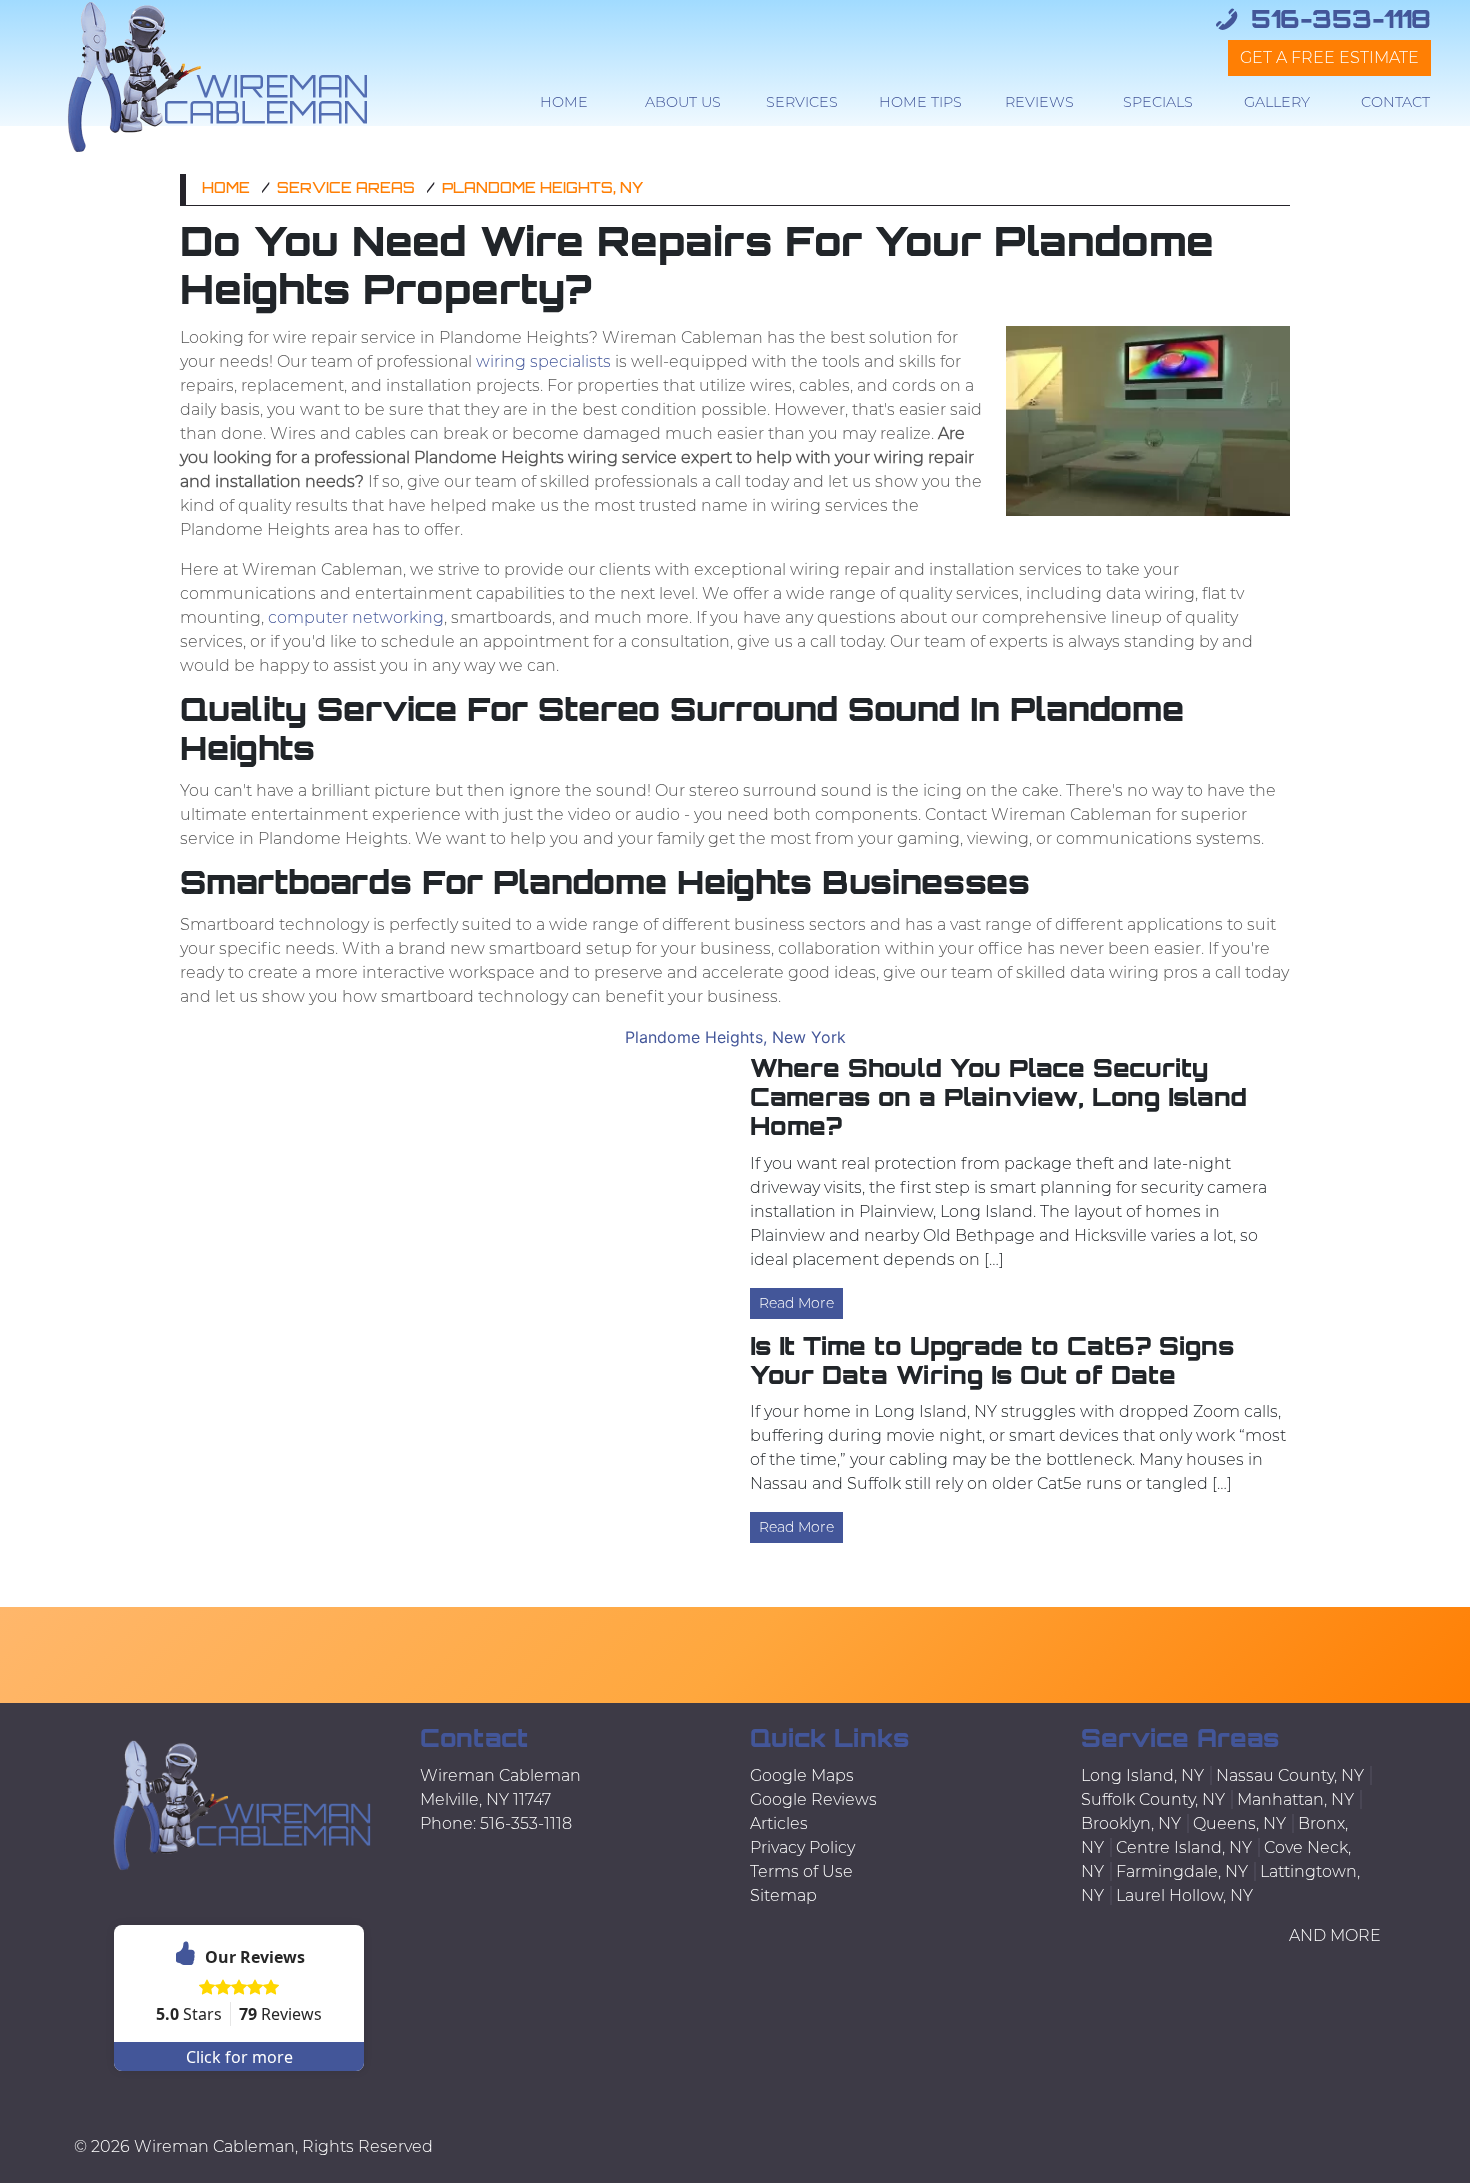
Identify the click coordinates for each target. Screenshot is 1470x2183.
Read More (796, 1303)
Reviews (1039, 102)
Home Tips (920, 102)
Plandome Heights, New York (735, 1037)
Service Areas (346, 189)
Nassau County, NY (1290, 1775)
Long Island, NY (1142, 1775)
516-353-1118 (1337, 22)
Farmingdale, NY (1182, 1871)
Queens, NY (1239, 1823)
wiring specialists (543, 361)
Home (564, 102)
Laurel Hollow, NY (1184, 1895)
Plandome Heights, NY (542, 189)
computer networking (356, 617)
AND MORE (1335, 1935)
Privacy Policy (802, 1847)
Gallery (1277, 102)
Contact (1395, 102)
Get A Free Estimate (1329, 57)
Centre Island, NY (1184, 1847)
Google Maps (802, 1775)
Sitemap (783, 1895)
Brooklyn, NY (1131, 1823)
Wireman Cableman (214, 2146)
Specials (1158, 102)
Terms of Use (801, 1871)
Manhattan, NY (1295, 1799)
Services (802, 102)
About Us (683, 102)
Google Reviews (813, 1799)
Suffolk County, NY (1153, 1799)
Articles (779, 1823)
